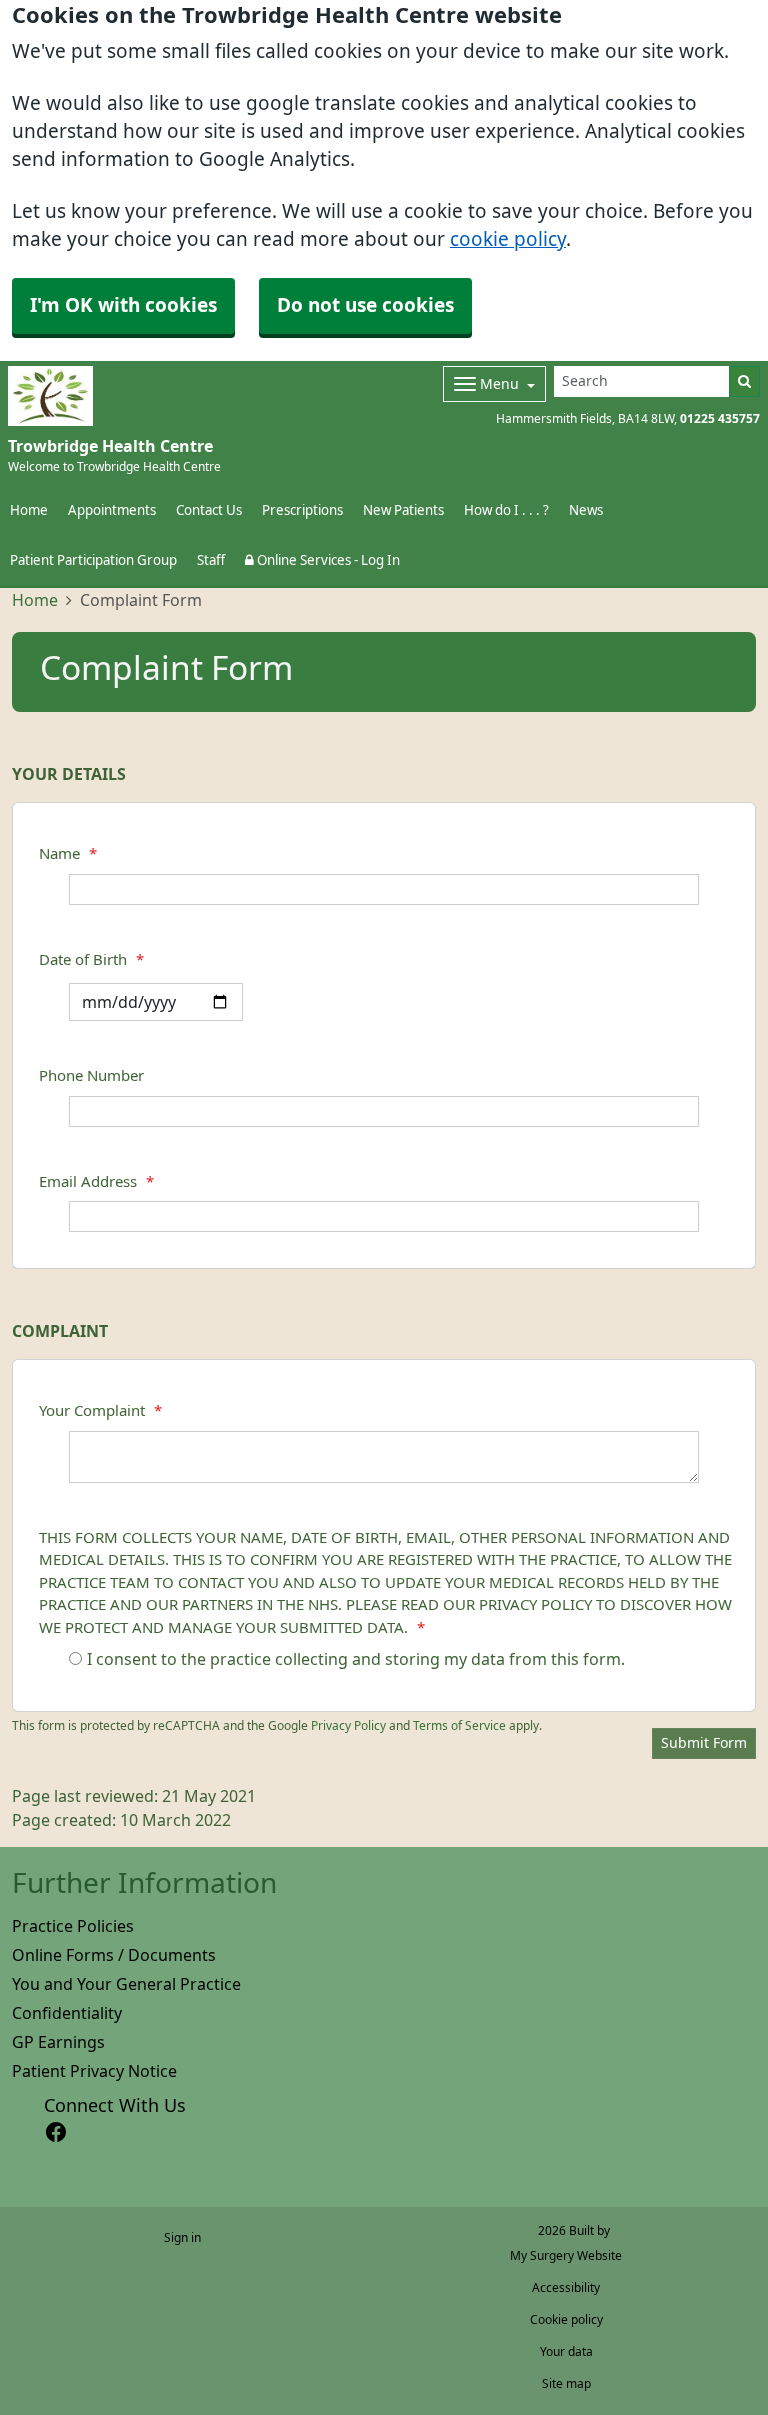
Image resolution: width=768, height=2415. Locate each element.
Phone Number (91, 1075)
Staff (211, 560)
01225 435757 (720, 419)
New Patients (403, 510)
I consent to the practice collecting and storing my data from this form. (356, 1659)
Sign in (182, 2238)
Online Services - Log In (327, 560)
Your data (566, 2352)
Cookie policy (566, 2320)
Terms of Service (459, 1726)
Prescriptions (302, 510)
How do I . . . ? (506, 510)
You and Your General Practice (126, 1984)
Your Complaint (100, 1410)
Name (68, 853)
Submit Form (704, 1743)
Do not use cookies (365, 305)
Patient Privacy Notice (94, 2071)
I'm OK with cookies (123, 305)
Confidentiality (67, 2013)
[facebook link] (56, 2132)
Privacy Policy (348, 1726)
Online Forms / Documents (114, 1955)
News (586, 510)
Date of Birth (91, 959)
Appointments (112, 510)
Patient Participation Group (93, 560)
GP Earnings (58, 2042)
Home (35, 600)
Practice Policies (73, 1926)
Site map (566, 2384)
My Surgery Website (566, 2256)
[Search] (744, 381)
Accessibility (566, 2288)
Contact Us (209, 510)
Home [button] (29, 510)
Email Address (96, 1181)
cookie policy (508, 239)
